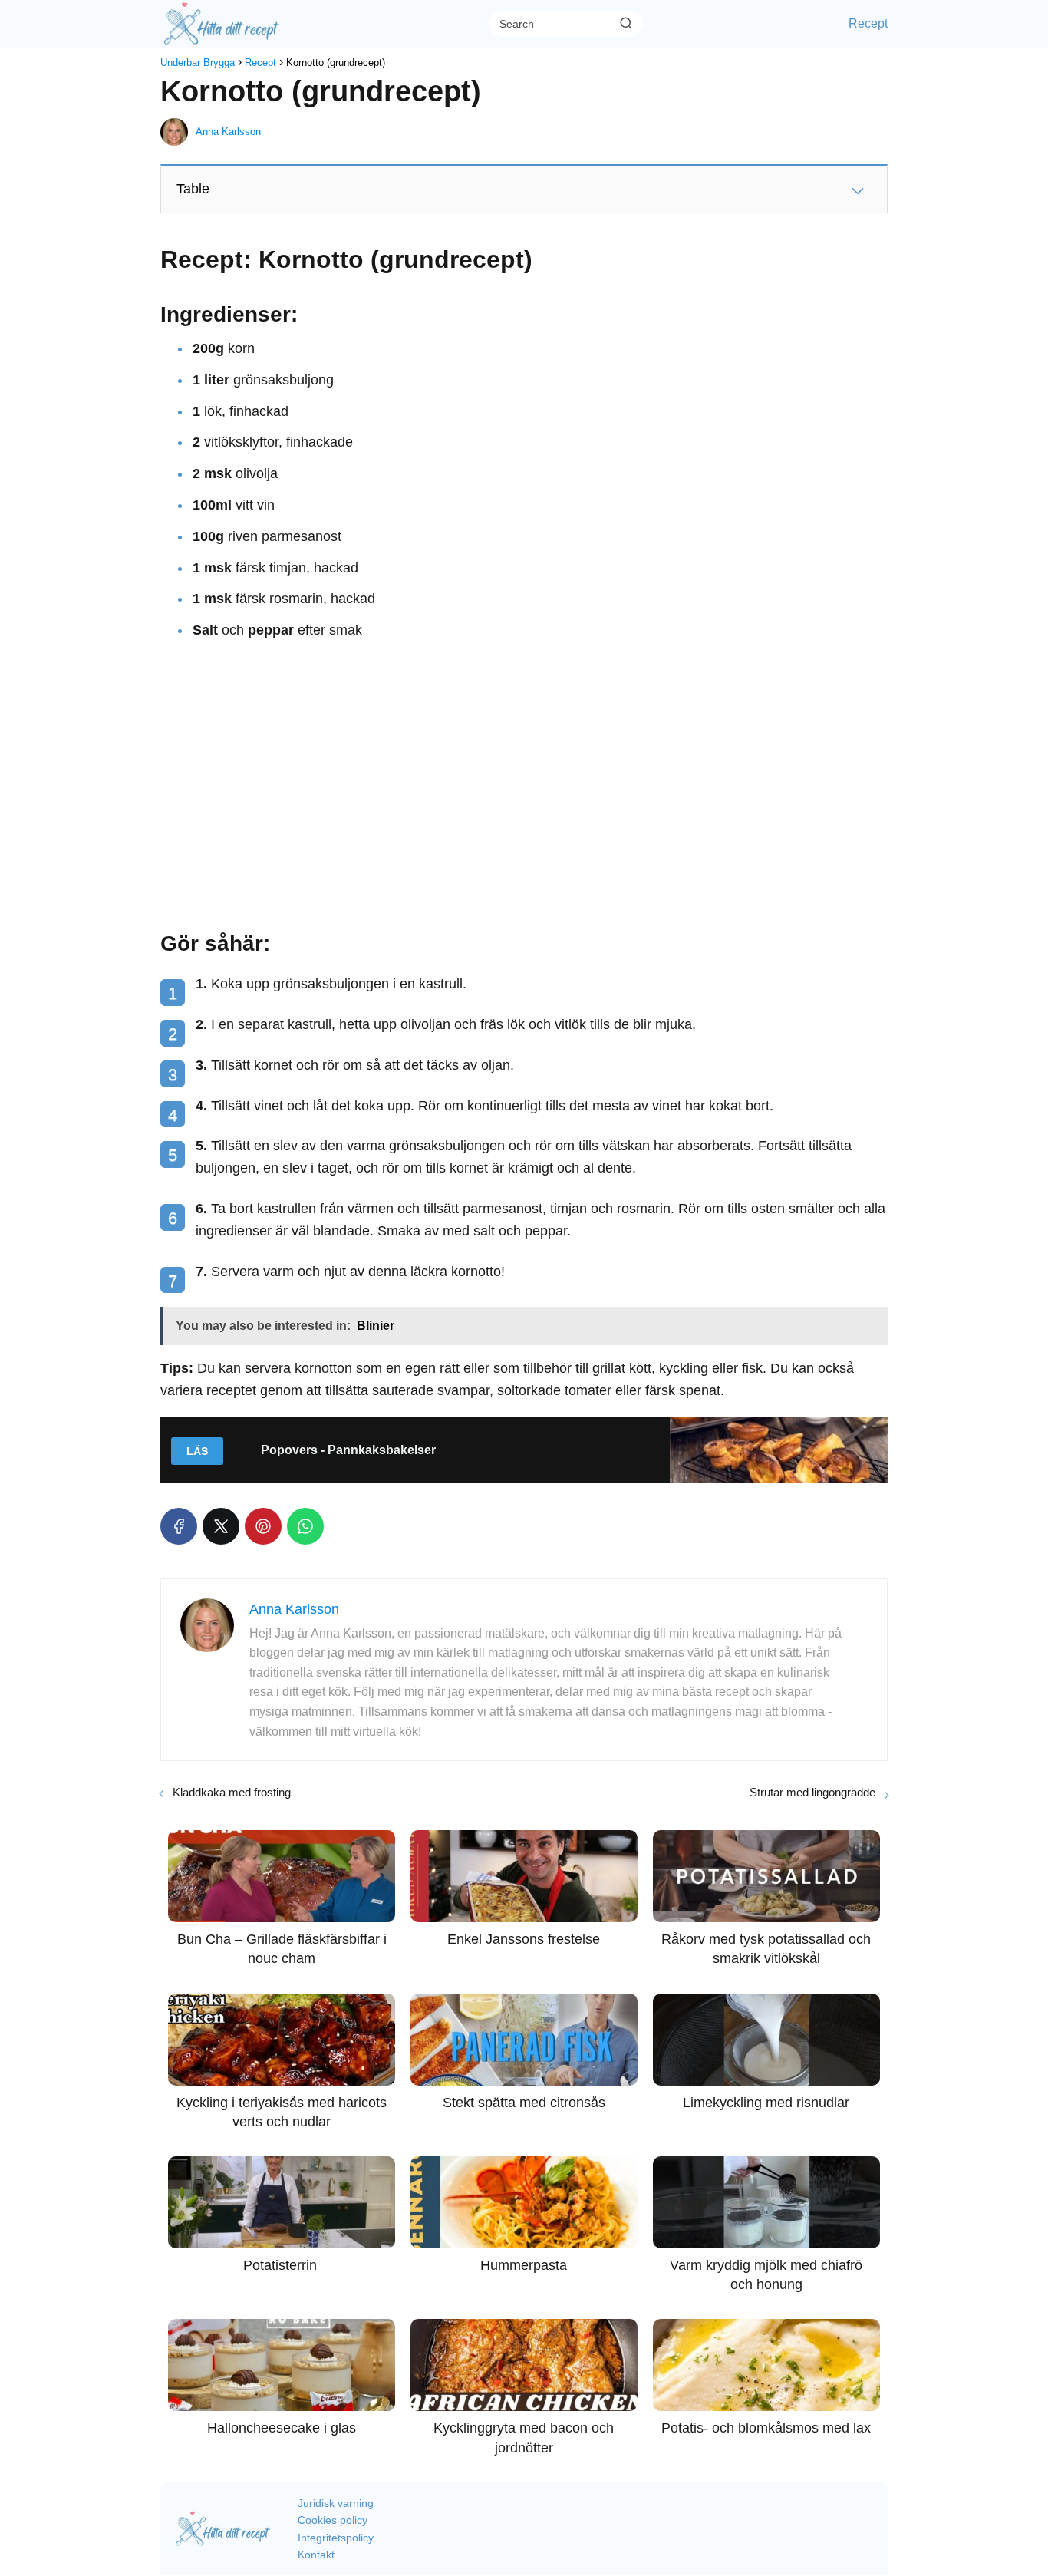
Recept (868, 23)
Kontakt (316, 2555)
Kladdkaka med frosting (232, 1792)
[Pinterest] (263, 1526)
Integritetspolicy (336, 2538)
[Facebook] (179, 1526)
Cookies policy (333, 2520)
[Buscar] (626, 23)
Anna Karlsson (228, 132)
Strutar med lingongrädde (812, 1792)
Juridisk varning (336, 2503)
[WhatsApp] (305, 1526)
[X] (221, 1526)
